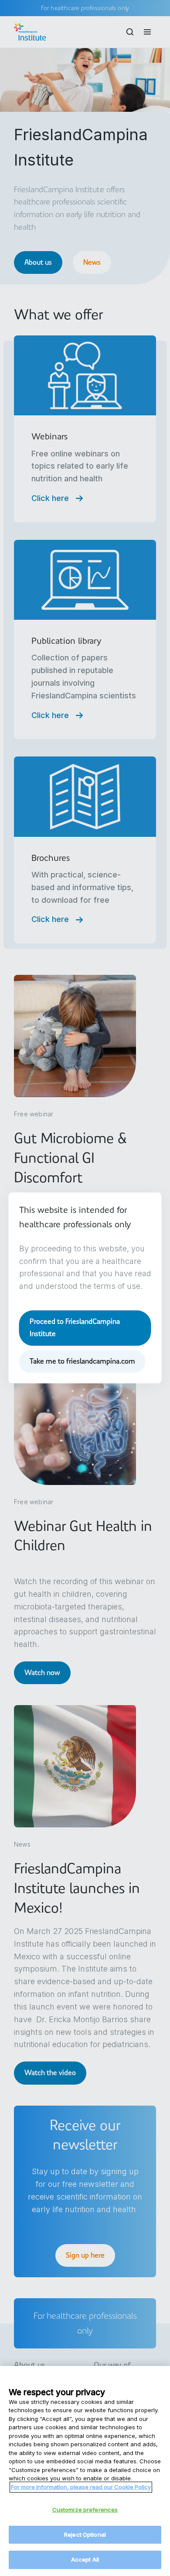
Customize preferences (85, 2510)
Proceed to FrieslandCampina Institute (75, 1328)
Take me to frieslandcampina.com (82, 1361)
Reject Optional (85, 2535)
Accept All (85, 2559)
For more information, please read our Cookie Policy (81, 2487)
